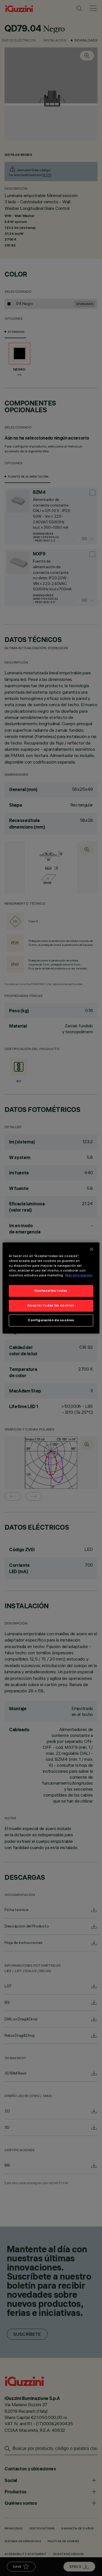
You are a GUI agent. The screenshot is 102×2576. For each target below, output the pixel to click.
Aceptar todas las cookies (51, 1306)
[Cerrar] (92, 1249)
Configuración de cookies (51, 1320)
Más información (79, 1276)
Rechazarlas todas (51, 1291)
